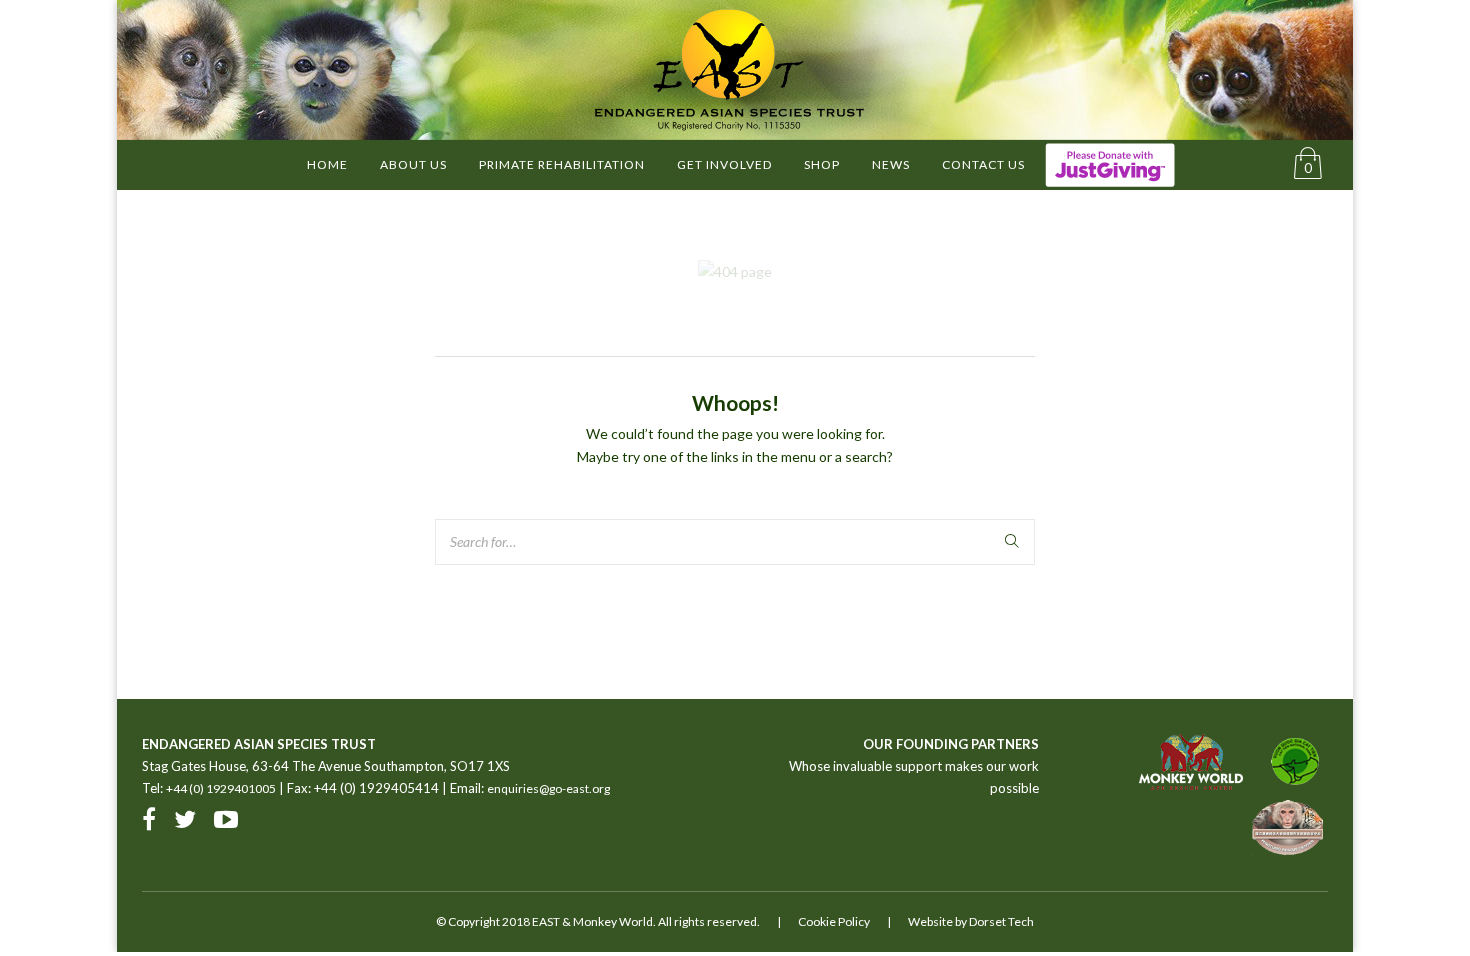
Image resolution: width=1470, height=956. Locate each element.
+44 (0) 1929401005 (221, 788)
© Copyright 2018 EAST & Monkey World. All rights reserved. (598, 921)
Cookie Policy (834, 921)
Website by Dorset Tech (971, 921)
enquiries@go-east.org (548, 788)
